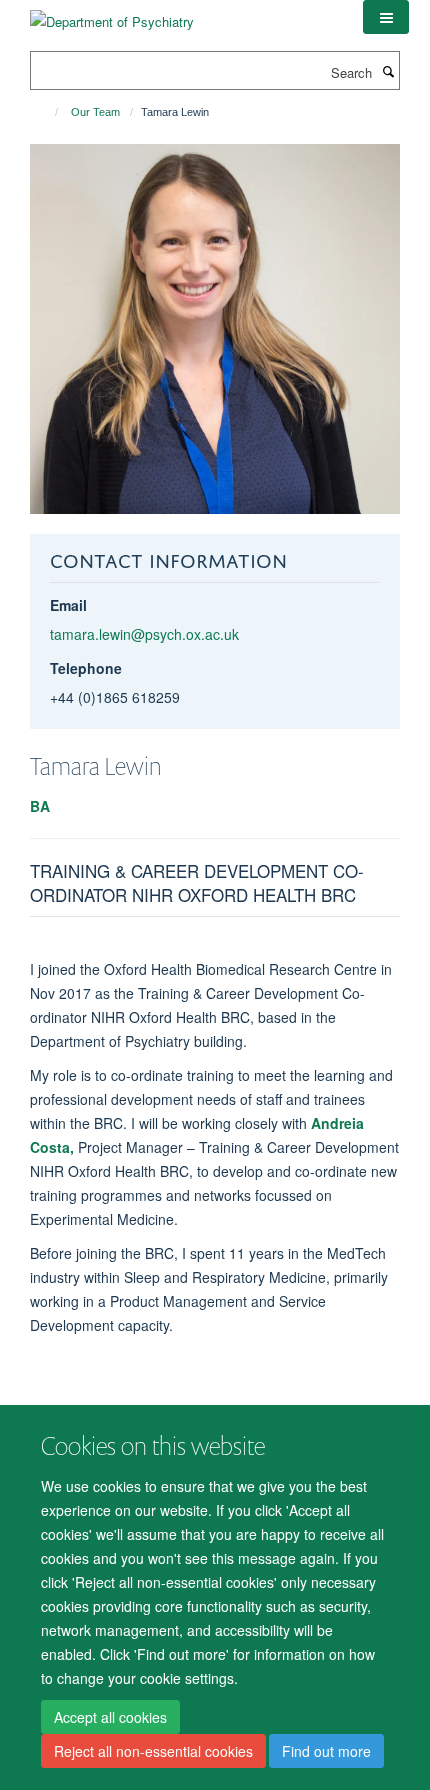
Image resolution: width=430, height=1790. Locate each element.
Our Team (95, 112)
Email (68, 605)
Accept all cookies (110, 1717)
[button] (386, 17)
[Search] (388, 71)
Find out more (326, 1751)
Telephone (86, 668)
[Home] (47, 112)
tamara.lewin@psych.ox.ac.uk (144, 634)
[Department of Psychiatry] (112, 14)
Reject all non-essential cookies (153, 1751)
